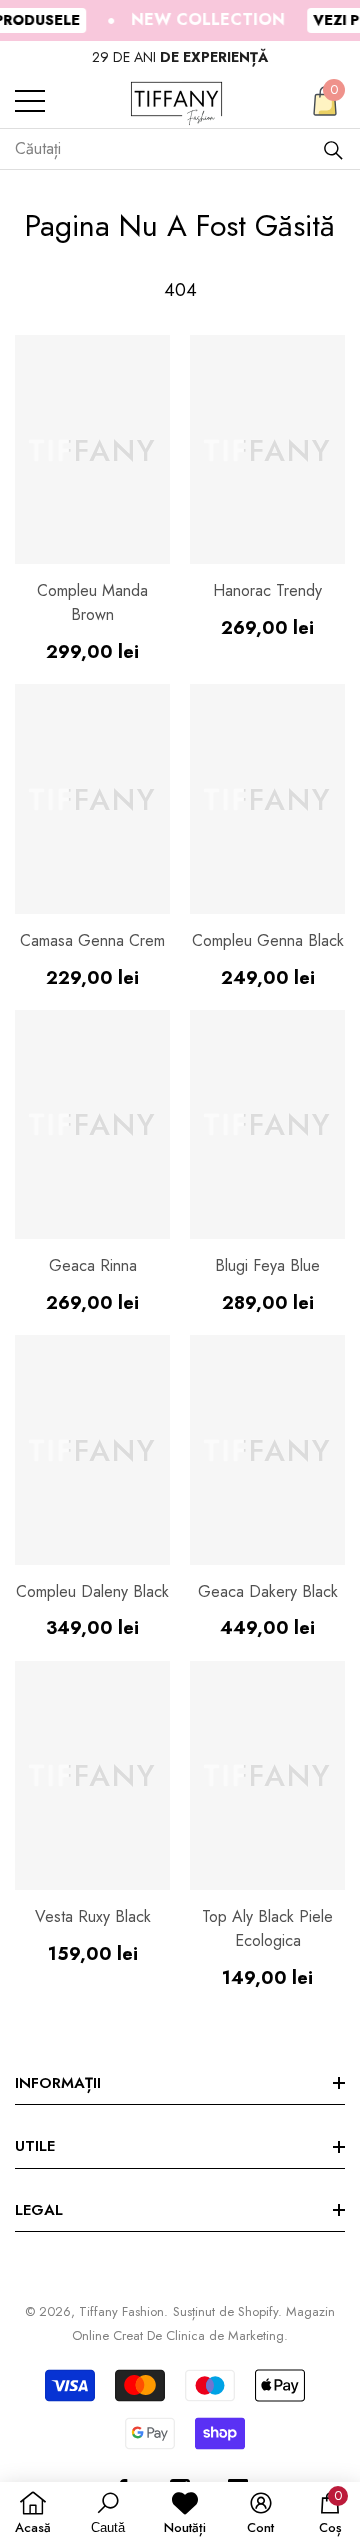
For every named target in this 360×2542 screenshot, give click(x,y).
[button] (325, 101)
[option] (180, 57)
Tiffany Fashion (121, 2311)
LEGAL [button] (39, 2210)
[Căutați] (333, 149)
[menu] (30, 101)
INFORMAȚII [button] (58, 2083)
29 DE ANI (180, 57)
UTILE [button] (35, 2146)
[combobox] (168, 149)
